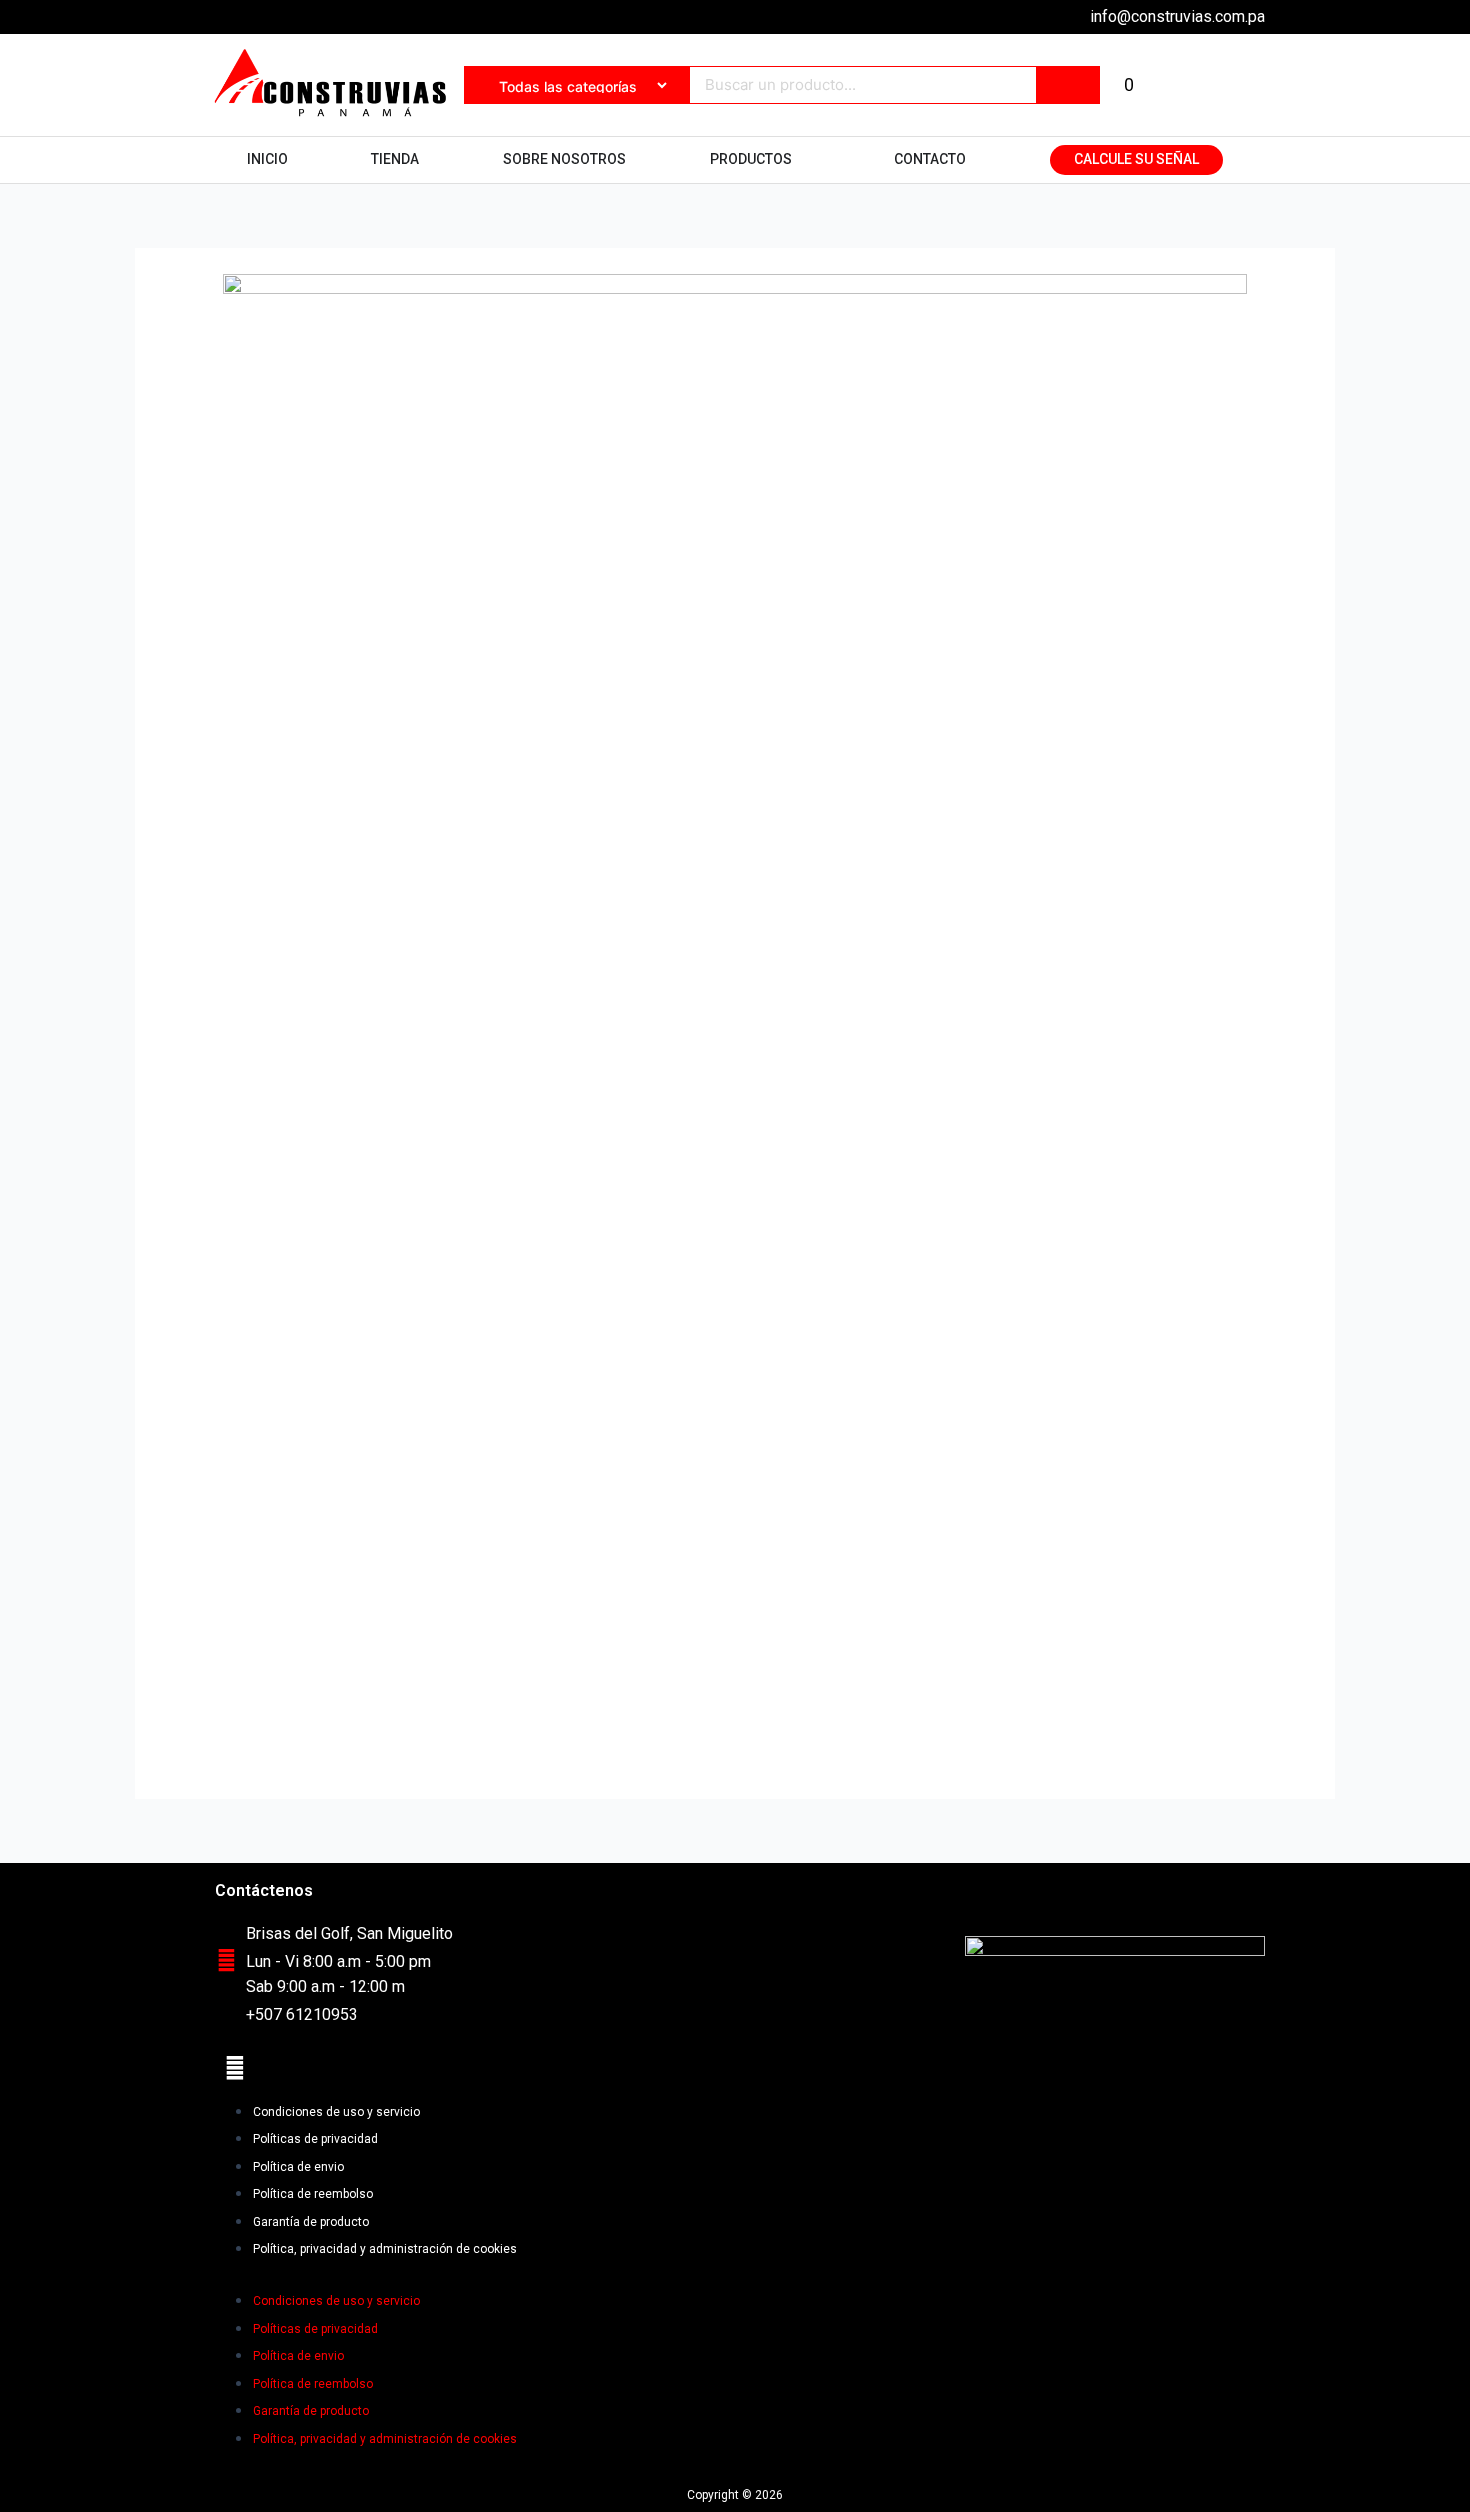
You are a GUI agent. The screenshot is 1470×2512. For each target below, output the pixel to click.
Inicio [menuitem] (267, 159)
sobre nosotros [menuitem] (564, 159)
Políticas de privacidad (315, 2139)
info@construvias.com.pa (1177, 16)
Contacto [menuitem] (930, 159)
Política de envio (298, 2167)
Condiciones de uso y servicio (336, 2112)
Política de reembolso (313, 2194)
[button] (804, 160)
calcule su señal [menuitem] (1136, 159)
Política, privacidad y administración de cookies (385, 2249)
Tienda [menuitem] (395, 159)
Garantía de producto (311, 2222)
